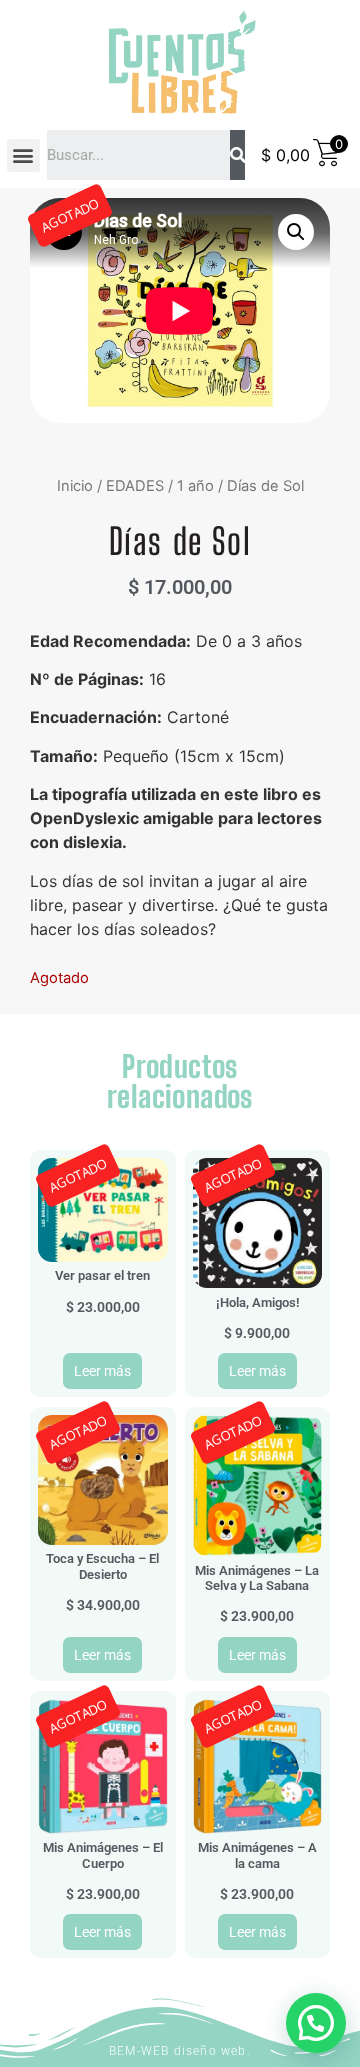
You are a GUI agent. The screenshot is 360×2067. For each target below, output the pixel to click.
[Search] (237, 155)
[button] (23, 155)
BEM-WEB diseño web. (180, 2051)
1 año (195, 486)
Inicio (75, 486)
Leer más (102, 1371)
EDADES (135, 486)
